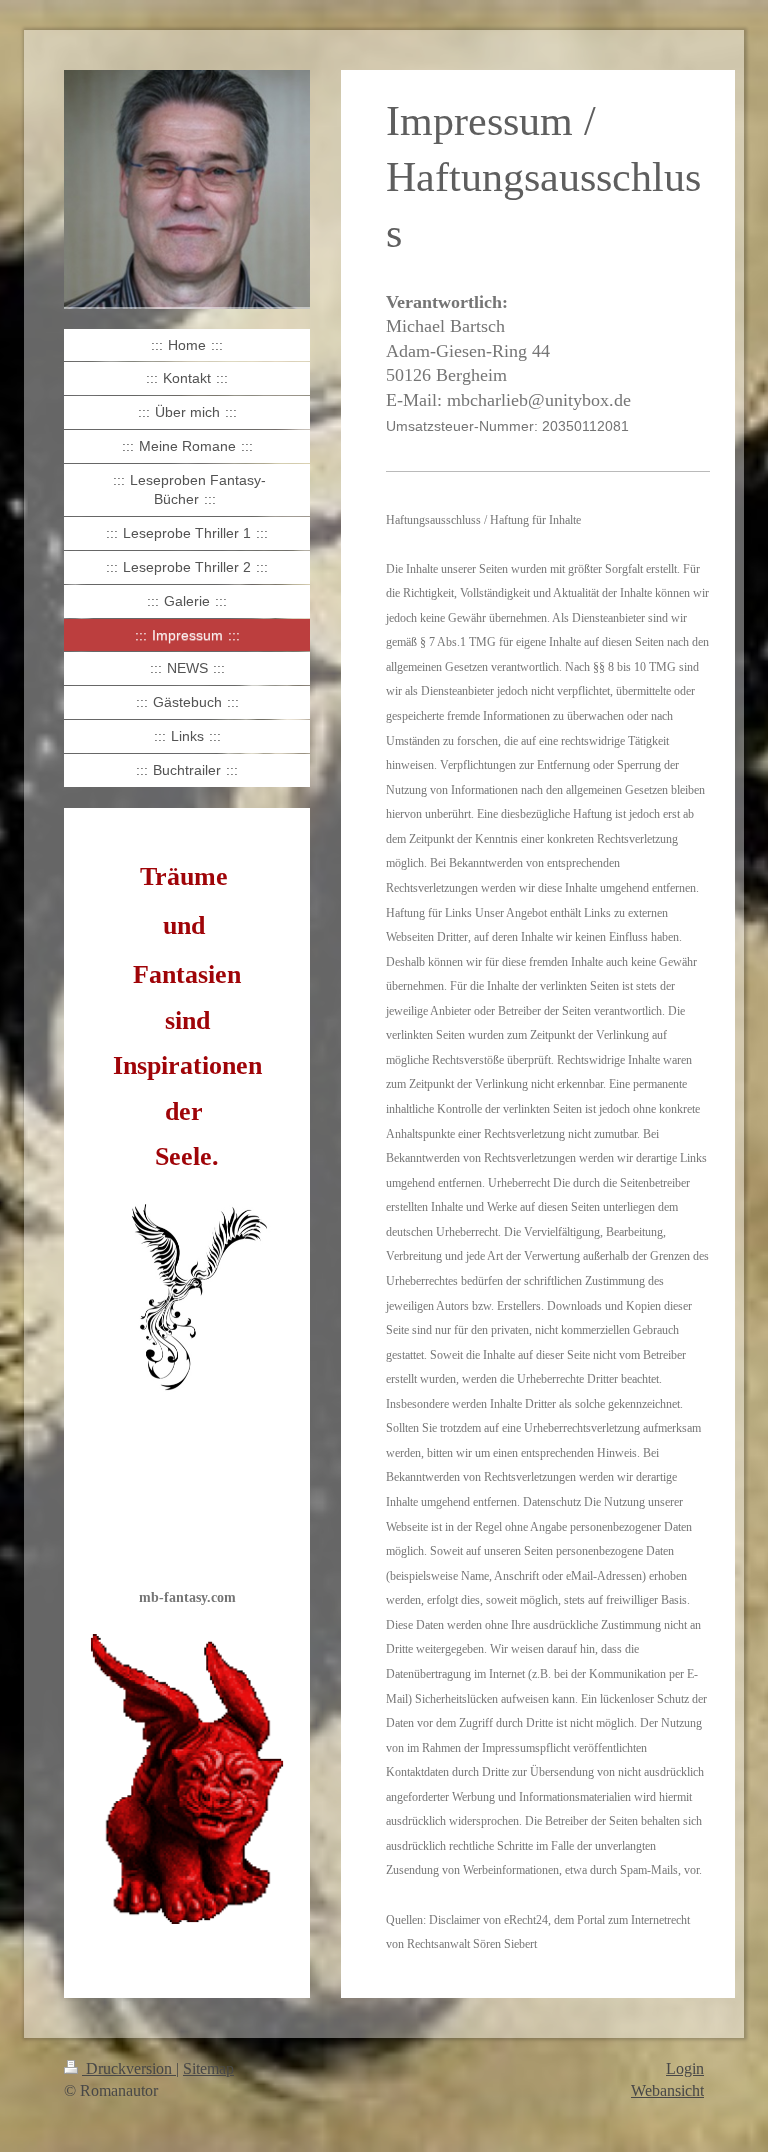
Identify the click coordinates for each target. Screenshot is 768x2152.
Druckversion (129, 2068)
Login (685, 2068)
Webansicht (667, 2090)
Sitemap (208, 2068)
